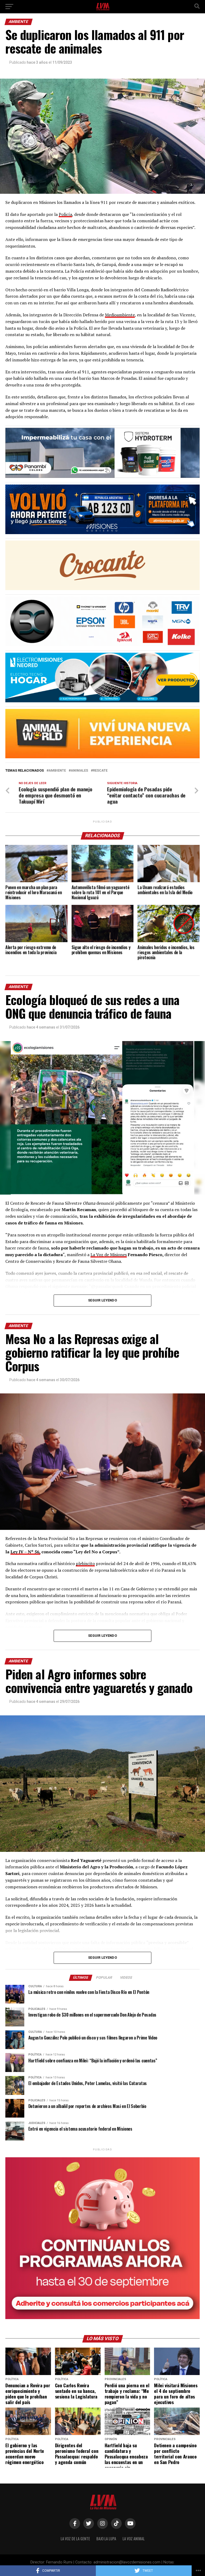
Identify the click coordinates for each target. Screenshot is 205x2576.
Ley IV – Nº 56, (25, 1552)
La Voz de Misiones (109, 1255)
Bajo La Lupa (106, 2539)
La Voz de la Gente (75, 2539)
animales (79, 771)
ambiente (57, 771)
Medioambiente (120, 315)
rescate (100, 771)
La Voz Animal (134, 2539)
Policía (65, 214)
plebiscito (85, 1563)
